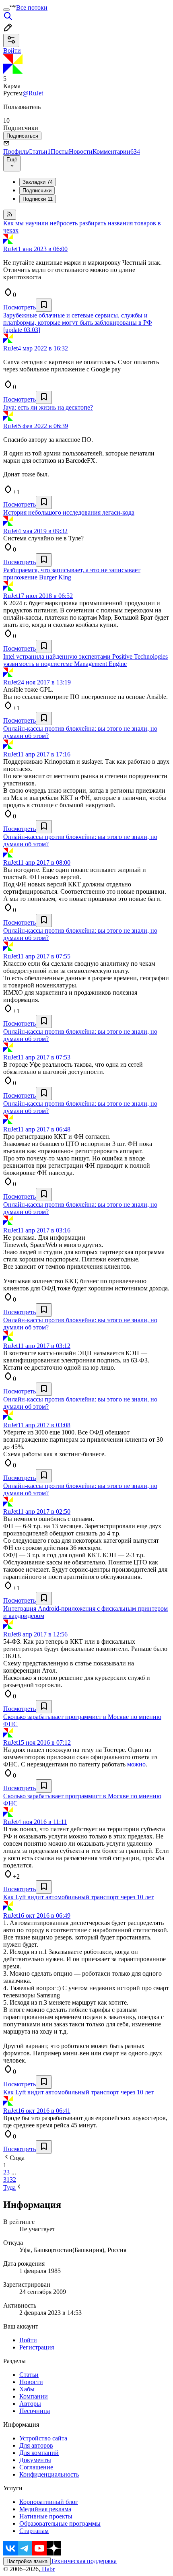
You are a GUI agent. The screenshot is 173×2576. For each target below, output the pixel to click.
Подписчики (37, 191)
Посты (60, 151)
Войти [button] (12, 50)
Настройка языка (27, 2561)
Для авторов (36, 2445)
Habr (47, 2569)
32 (13, 2179)
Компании (34, 2396)
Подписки (38, 199)
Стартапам (34, 2531)
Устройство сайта (43, 2438)
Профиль (16, 151)
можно (136, 1764)
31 (6, 2179)
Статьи (39, 151)
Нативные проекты (46, 2516)
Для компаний (39, 2453)
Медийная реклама (45, 2509)
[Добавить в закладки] (44, 305)
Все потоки (32, 7)
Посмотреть (20, 307)
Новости (81, 151)
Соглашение (36, 2467)
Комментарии (116, 151)
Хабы (27, 2389)
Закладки (38, 182)
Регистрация (37, 2347)
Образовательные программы (60, 2523)
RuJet (10, 249)
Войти (28, 2340)
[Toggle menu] (6, 10)
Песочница (35, 2411)
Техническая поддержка (84, 2561)
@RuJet (33, 93)
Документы (35, 2460)
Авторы (30, 2404)
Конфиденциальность (49, 2474)
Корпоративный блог (49, 2502)
